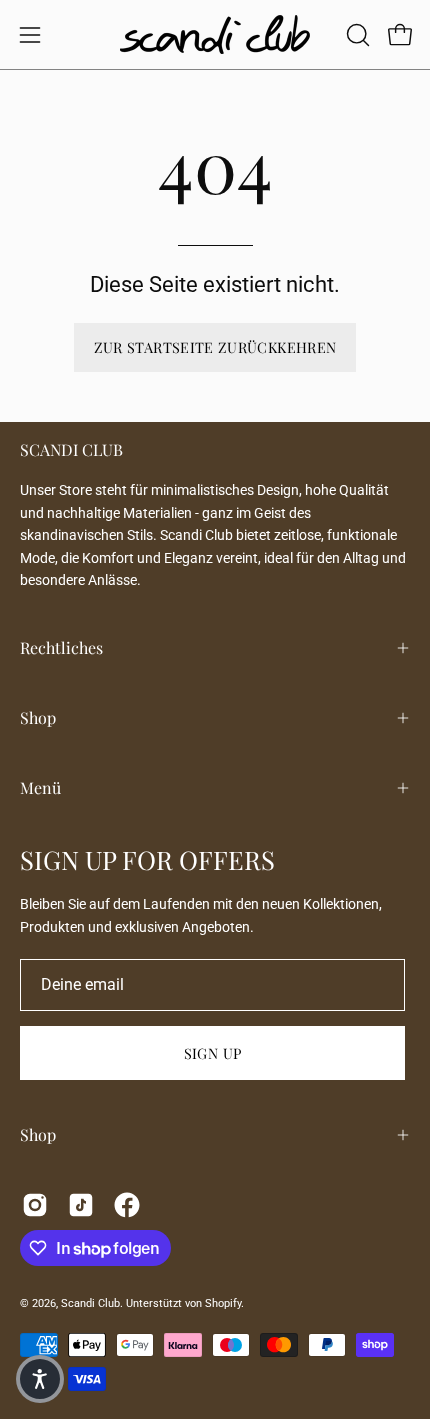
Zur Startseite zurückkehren (215, 347)
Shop (38, 717)
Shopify (223, 1303)
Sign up (213, 1053)
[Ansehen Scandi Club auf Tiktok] (81, 1205)
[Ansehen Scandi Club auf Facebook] (127, 1205)
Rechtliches (61, 647)
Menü (40, 787)
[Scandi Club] (215, 34)
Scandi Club (90, 1303)
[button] (356, 35)
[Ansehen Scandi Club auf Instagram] (35, 1205)
